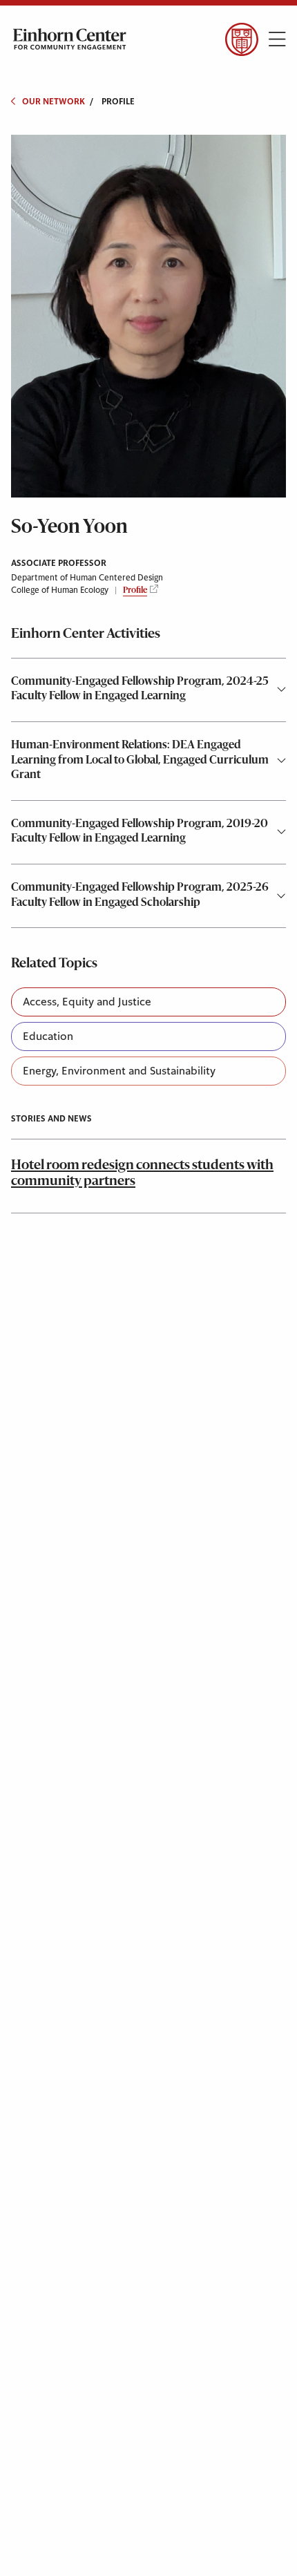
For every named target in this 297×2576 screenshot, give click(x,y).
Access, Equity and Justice (87, 1002)
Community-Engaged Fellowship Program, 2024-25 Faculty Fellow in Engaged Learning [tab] (140, 690)
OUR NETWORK (54, 102)
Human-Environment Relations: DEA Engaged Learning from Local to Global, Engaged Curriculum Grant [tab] (140, 760)
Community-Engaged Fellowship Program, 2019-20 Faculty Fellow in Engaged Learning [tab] (140, 832)
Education (48, 1036)
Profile (135, 591)
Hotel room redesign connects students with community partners (142, 1174)
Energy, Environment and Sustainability (119, 1071)
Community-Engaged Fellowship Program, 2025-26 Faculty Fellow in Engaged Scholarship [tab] (140, 896)
